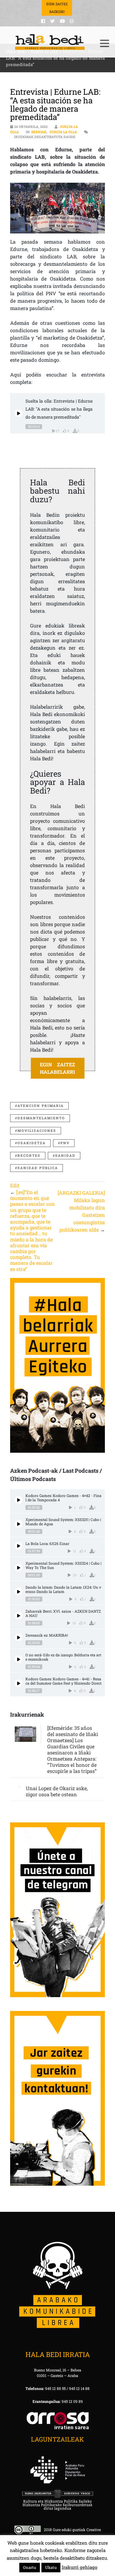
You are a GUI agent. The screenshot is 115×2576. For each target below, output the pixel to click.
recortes (29, 1155)
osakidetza (32, 1143)
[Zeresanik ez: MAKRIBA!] (19, 1637)
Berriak (39, 132)
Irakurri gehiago (79, 2567)
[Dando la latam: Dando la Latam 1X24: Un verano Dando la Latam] (19, 1592)
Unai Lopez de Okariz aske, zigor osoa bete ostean (57, 1791)
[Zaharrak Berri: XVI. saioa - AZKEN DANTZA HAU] (19, 1616)
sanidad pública (38, 1168)
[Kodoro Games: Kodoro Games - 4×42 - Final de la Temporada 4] (19, 1500)
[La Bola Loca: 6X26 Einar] (19, 1546)
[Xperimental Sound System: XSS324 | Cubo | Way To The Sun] (19, 1568)
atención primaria (41, 1106)
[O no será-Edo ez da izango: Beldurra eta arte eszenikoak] (19, 1659)
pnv (65, 1143)
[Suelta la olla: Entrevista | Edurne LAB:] (19, 413)
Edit (15, 1185)
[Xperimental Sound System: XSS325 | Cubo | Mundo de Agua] (19, 1524)
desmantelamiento (41, 1118)
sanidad (65, 1155)
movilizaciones (37, 1131)
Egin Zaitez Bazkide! (57, 8)
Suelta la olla (63, 132)
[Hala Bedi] (50, 42)
